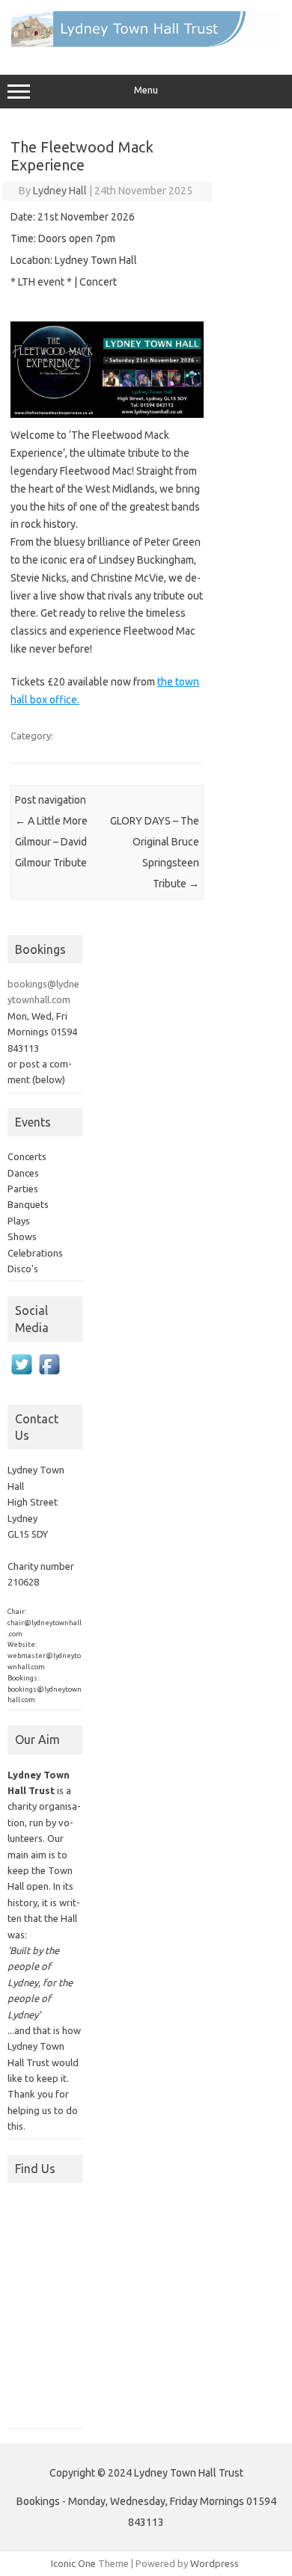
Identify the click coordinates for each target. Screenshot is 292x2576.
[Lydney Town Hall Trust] (146, 43)
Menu (146, 90)
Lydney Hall (60, 191)
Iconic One (73, 2563)
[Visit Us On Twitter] (21, 1381)
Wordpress (215, 2563)
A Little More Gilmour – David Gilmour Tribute (51, 842)
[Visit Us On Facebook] (49, 1381)
